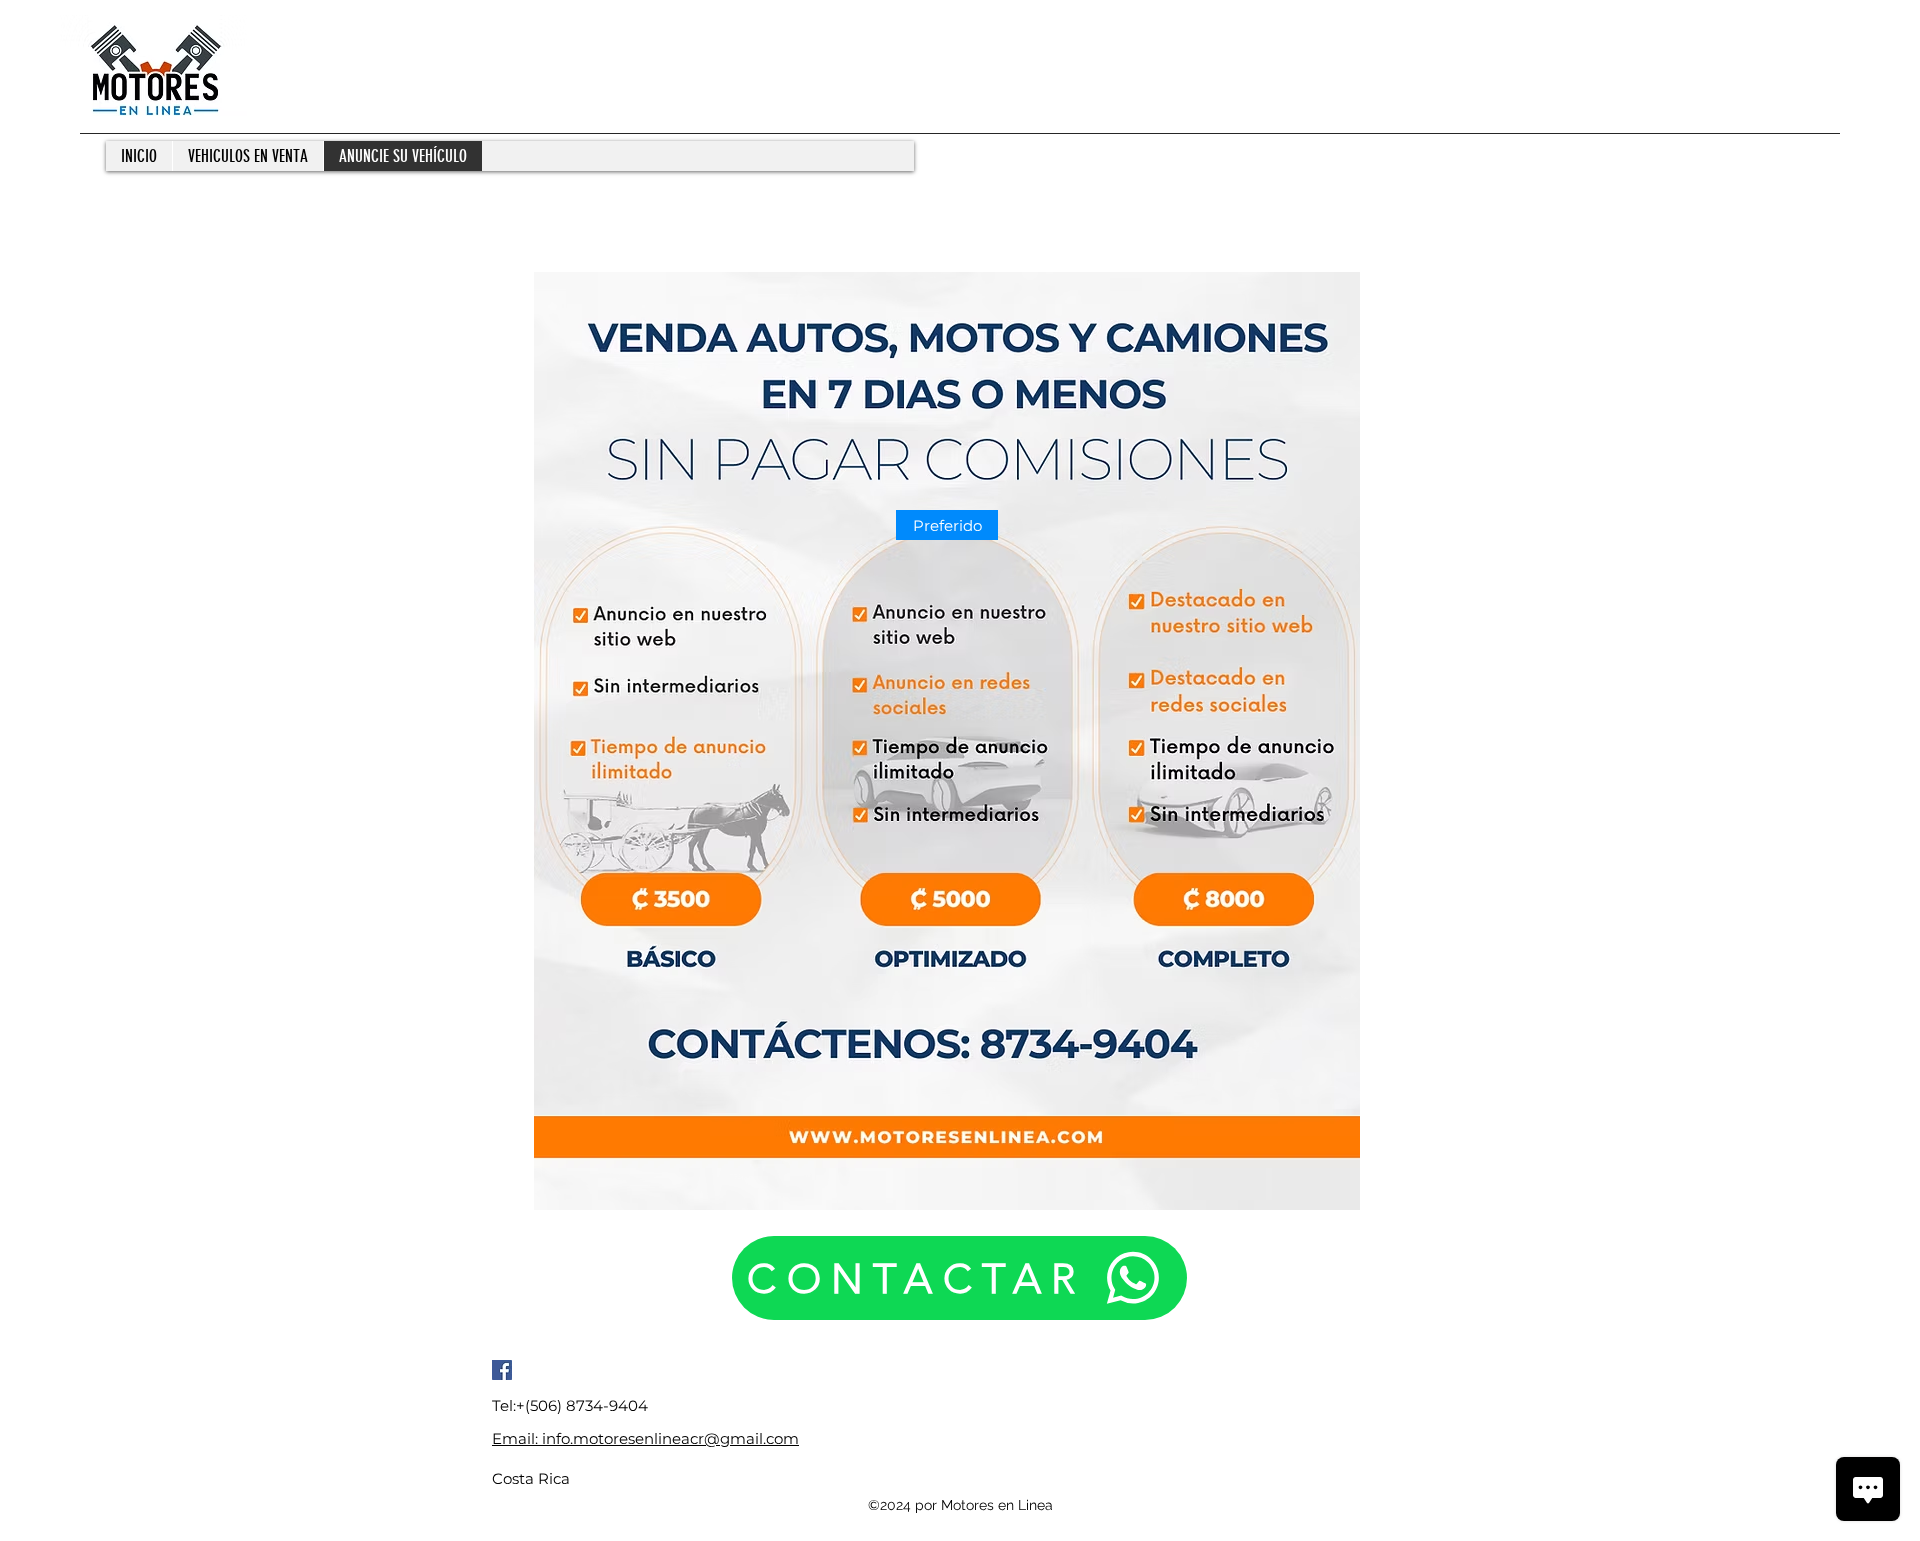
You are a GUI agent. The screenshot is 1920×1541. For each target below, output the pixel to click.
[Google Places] (502, 1370)
